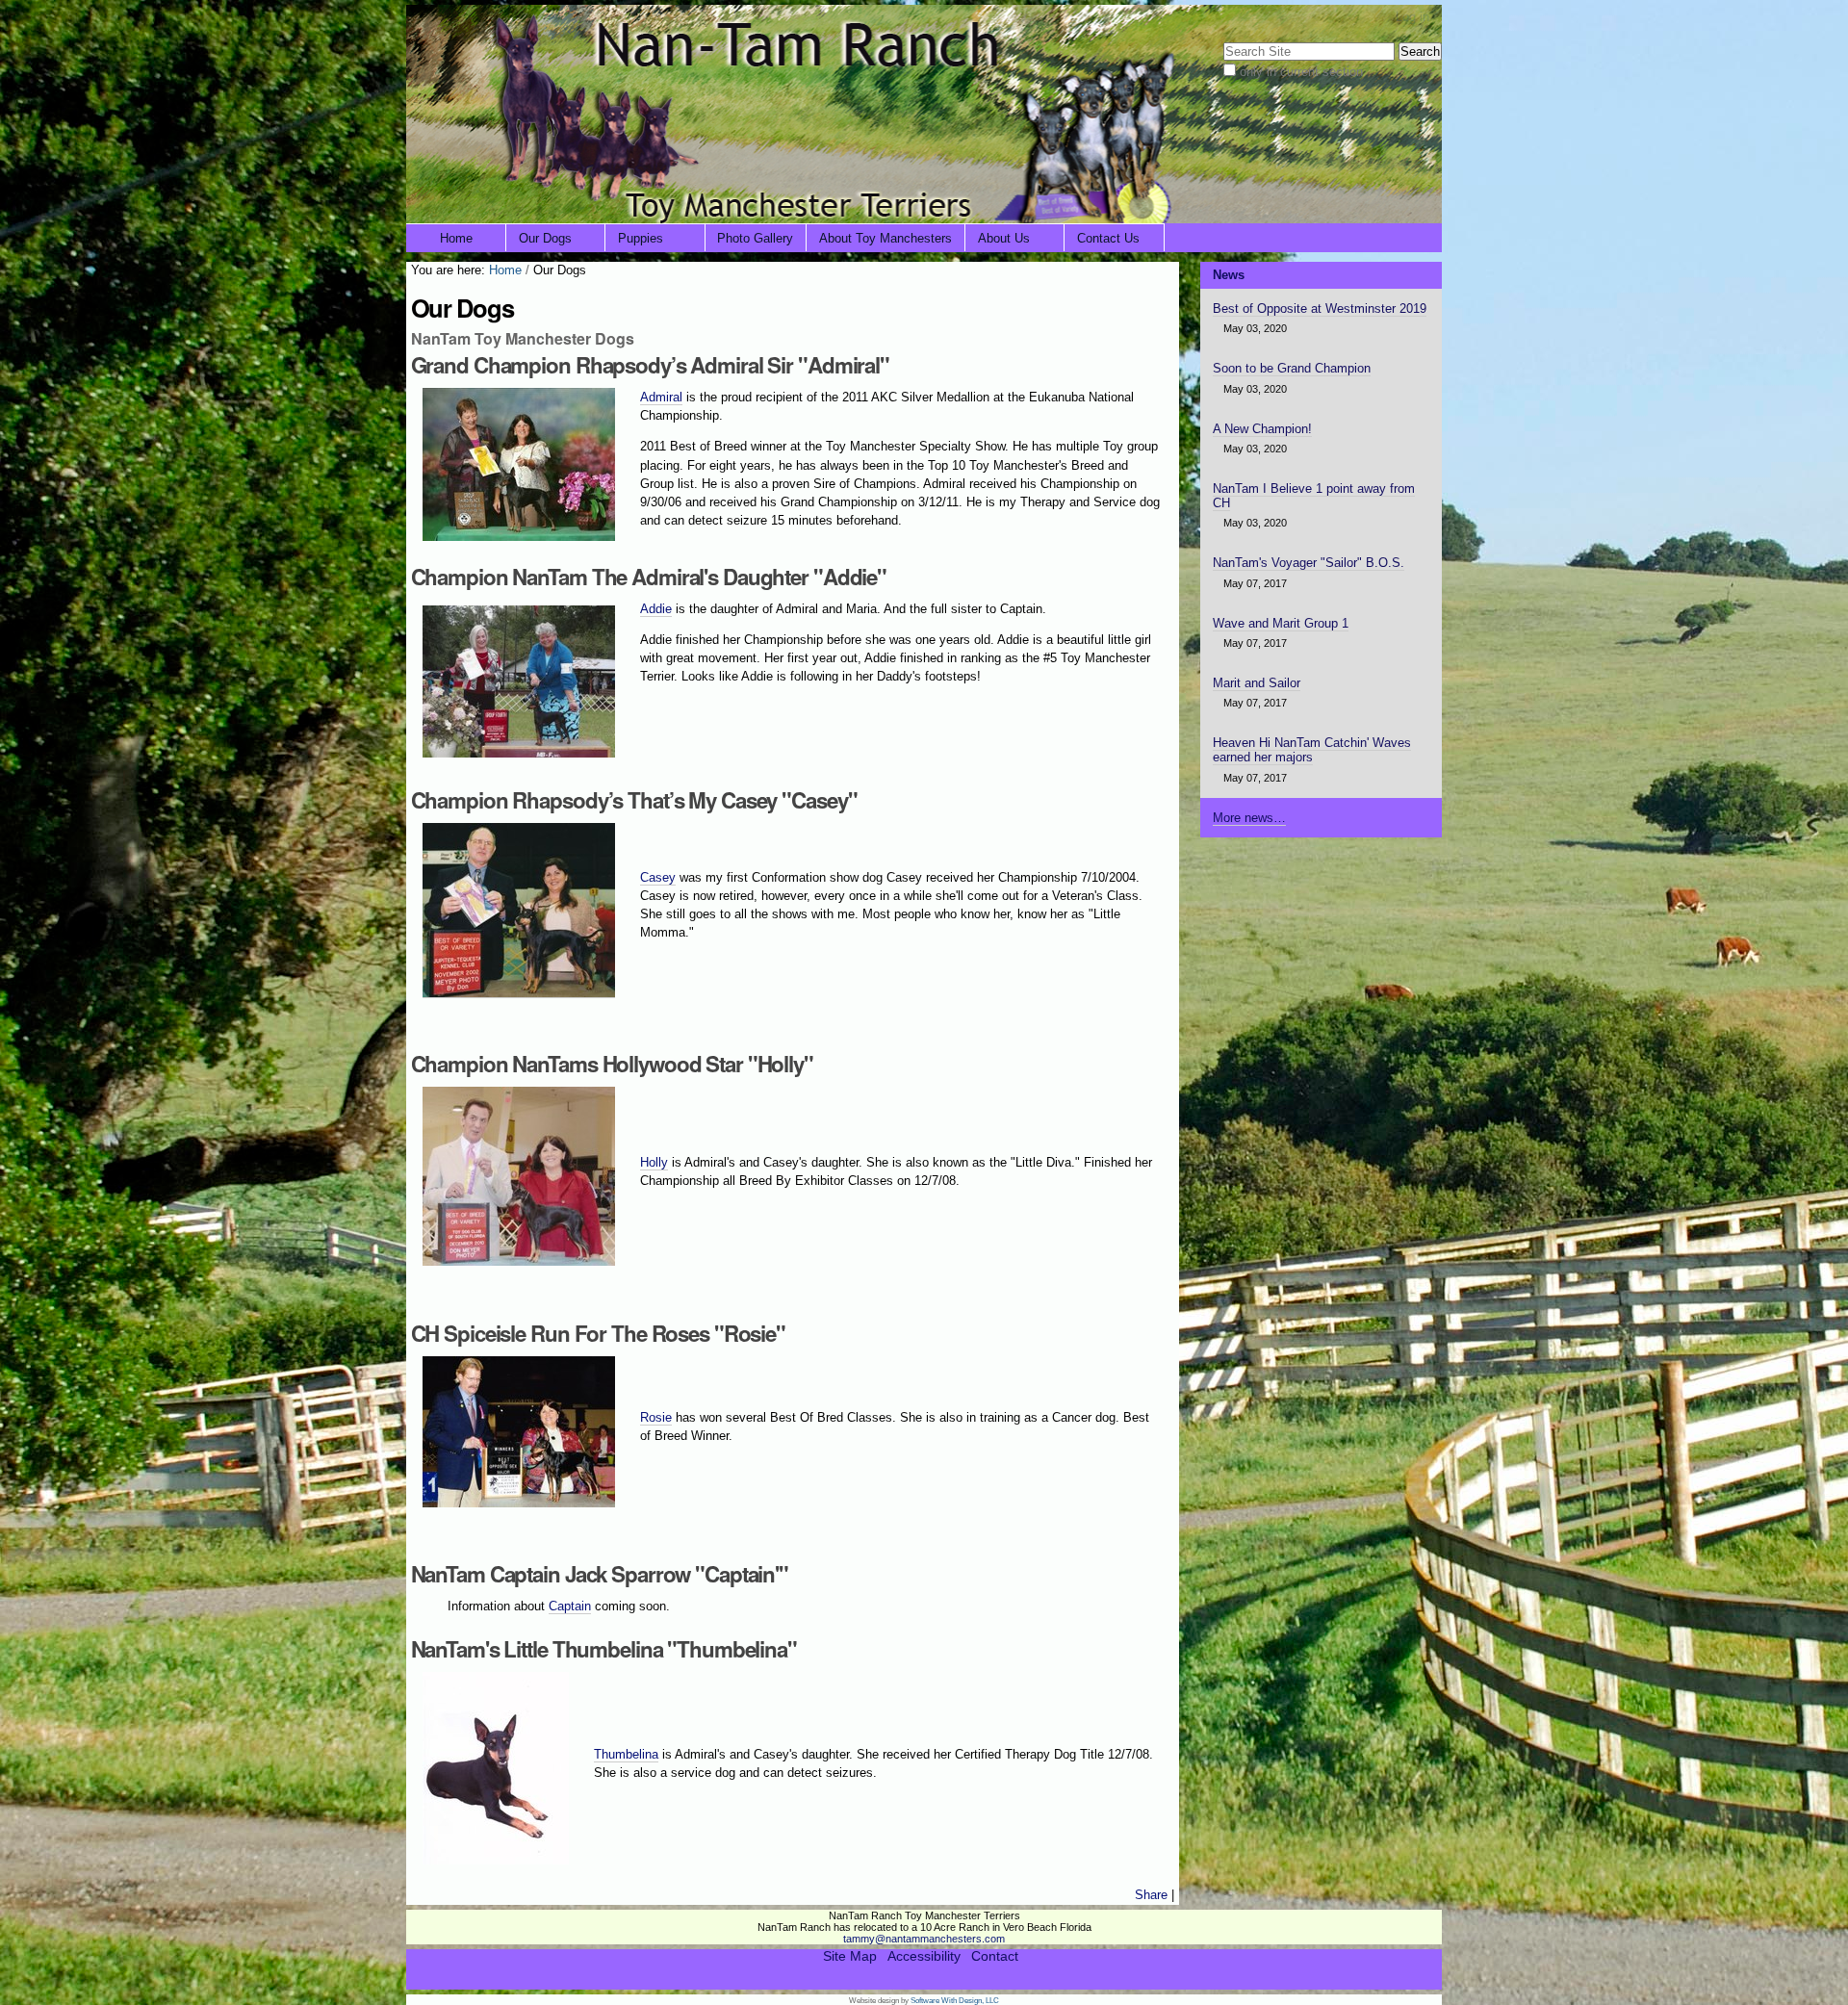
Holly (654, 1162)
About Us (1004, 238)
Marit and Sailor (1257, 683)
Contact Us (1108, 238)
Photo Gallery (755, 238)
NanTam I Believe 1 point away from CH (1314, 496)
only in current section (1301, 72)
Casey (658, 877)
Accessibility (924, 1956)
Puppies (641, 238)
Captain (570, 1606)
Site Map (850, 1956)
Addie (656, 609)
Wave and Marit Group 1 (1281, 623)
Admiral (661, 397)
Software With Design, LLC (955, 2001)
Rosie (656, 1417)
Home (456, 238)
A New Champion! (1262, 429)
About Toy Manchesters (885, 238)
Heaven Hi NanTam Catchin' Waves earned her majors (1312, 750)
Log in (1412, 17)
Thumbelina (626, 1754)
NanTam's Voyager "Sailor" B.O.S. (1309, 563)
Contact (995, 1956)
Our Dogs (545, 238)
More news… (1249, 818)
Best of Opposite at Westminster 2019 (1320, 308)
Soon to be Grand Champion (1292, 368)
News (1229, 275)
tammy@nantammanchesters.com (924, 1939)
